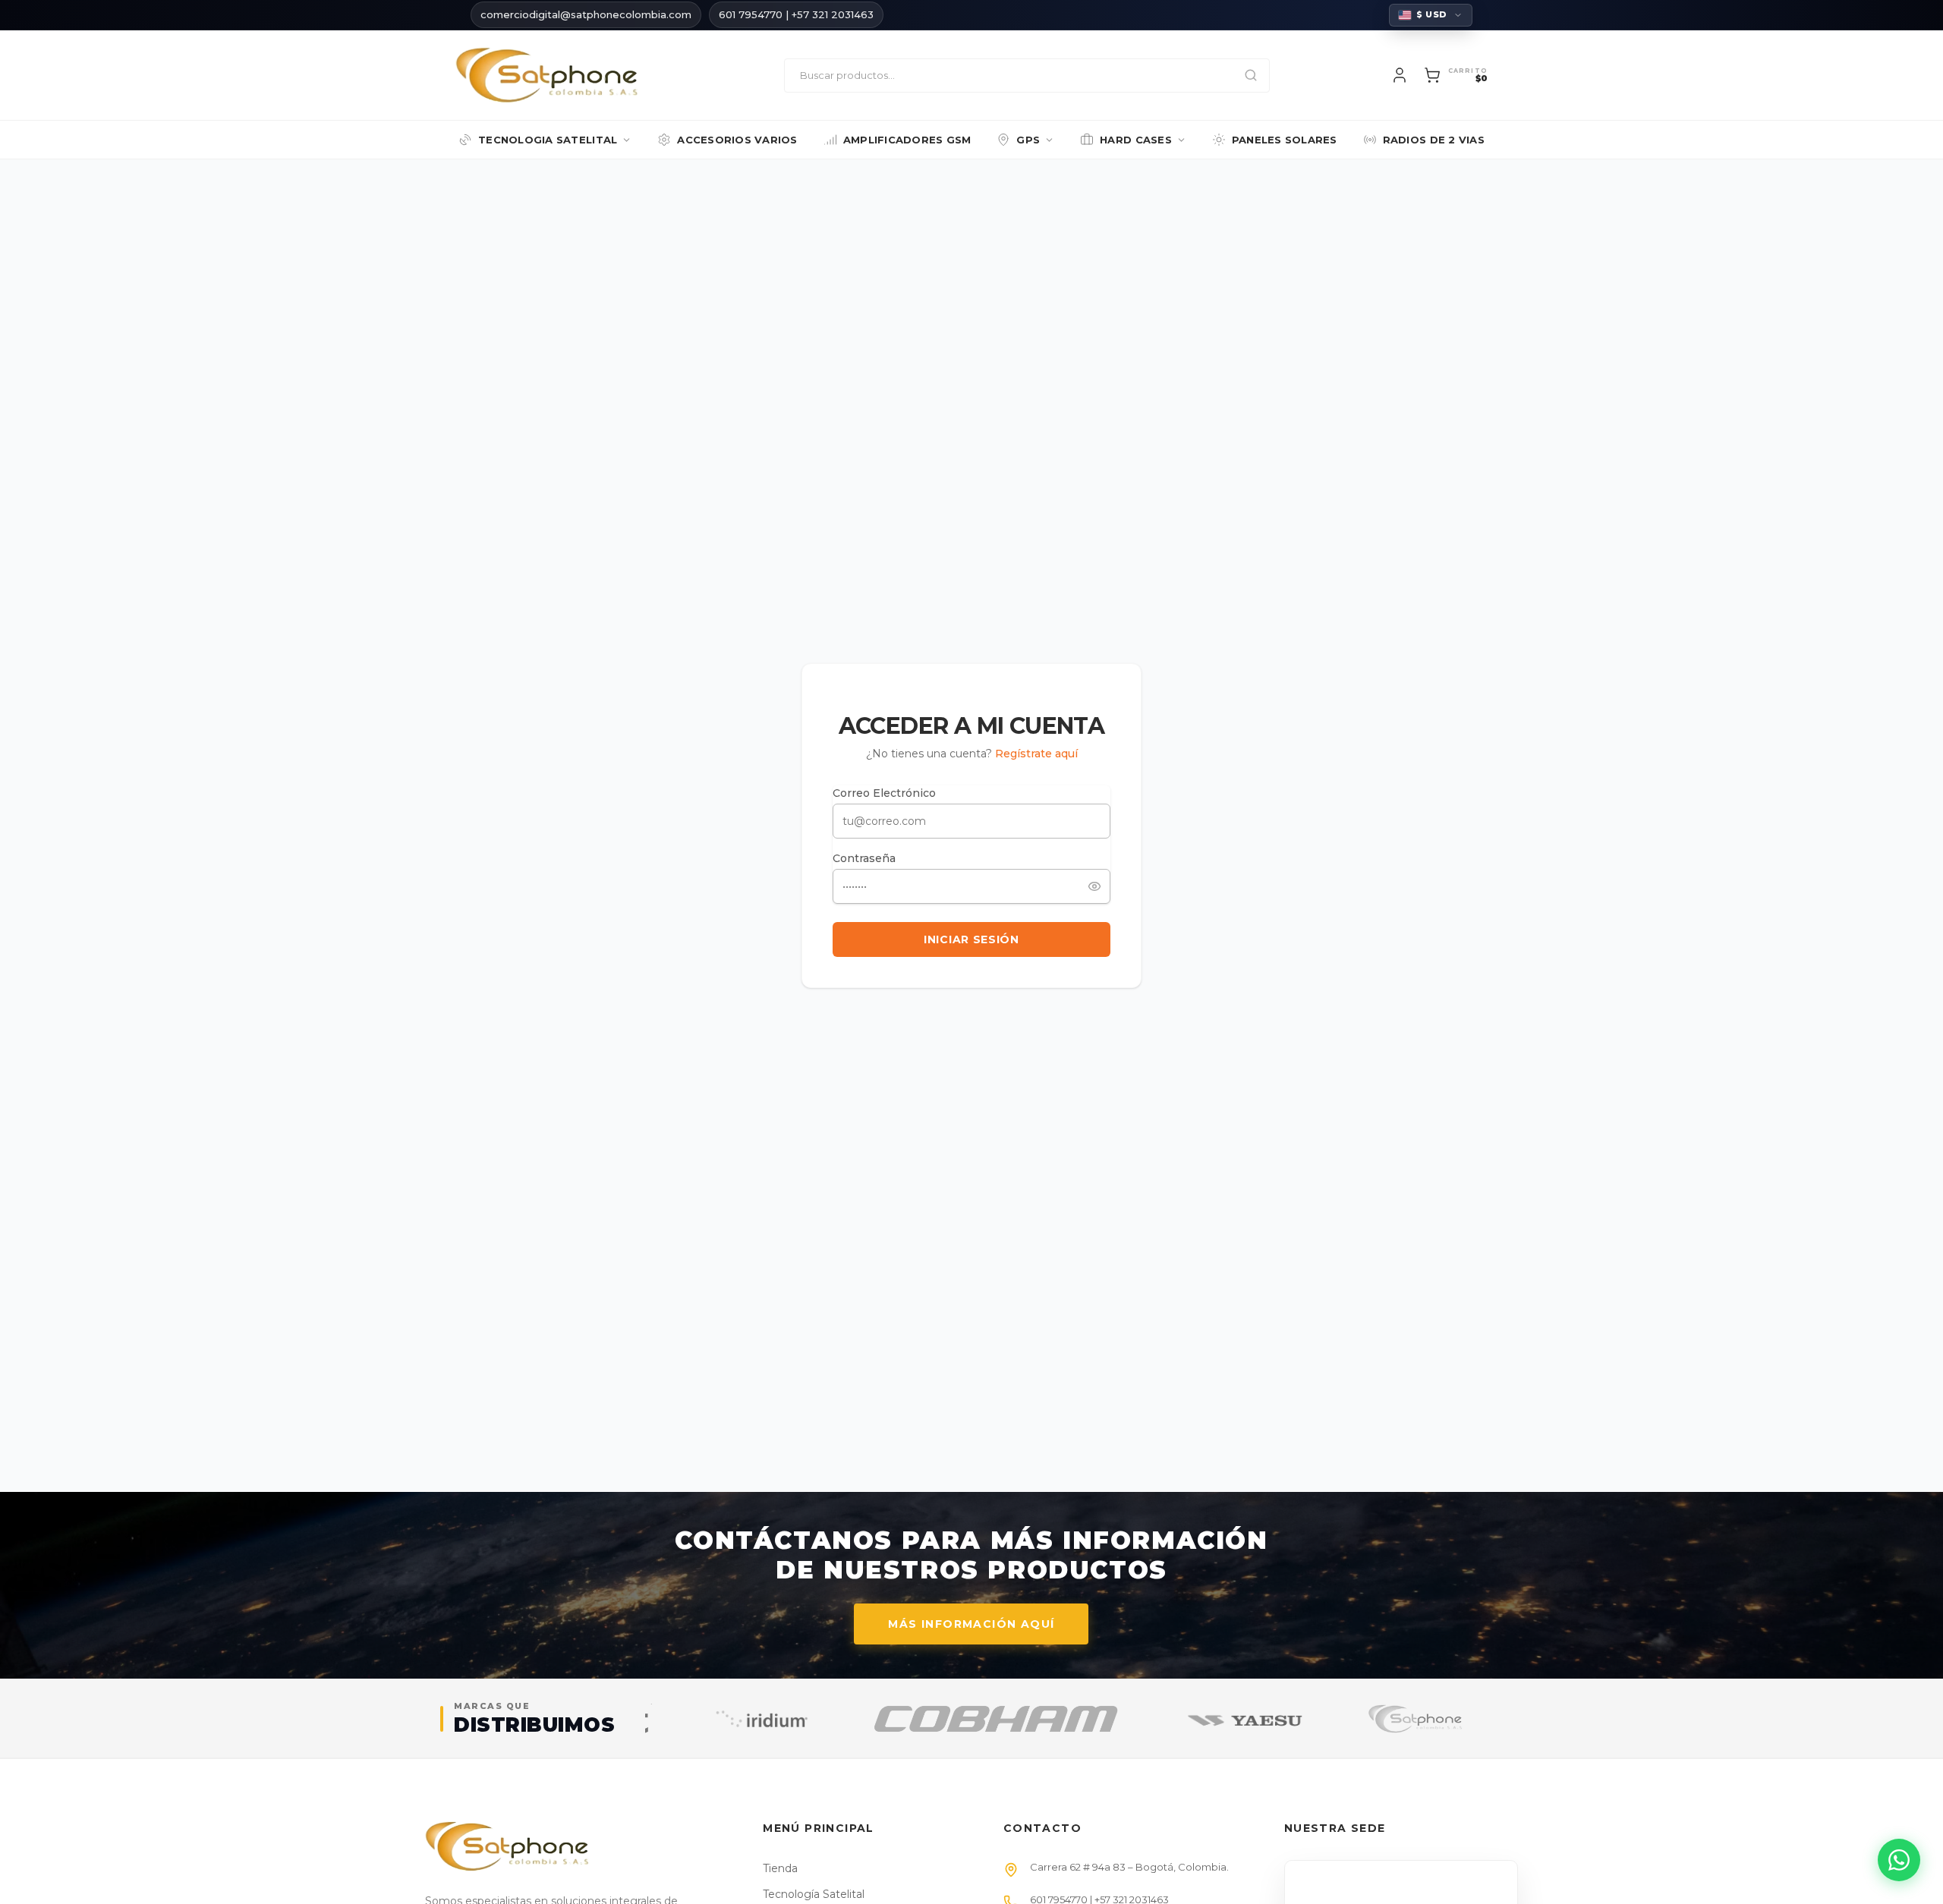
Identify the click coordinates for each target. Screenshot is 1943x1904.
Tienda (780, 1868)
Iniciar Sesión (971, 939)
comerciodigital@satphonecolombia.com (586, 14)
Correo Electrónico (884, 793)
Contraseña (864, 858)
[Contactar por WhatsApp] (1899, 1860)
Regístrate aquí (1036, 754)
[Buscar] (1251, 76)
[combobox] (1027, 76)
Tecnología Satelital (814, 1894)
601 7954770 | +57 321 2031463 (796, 14)
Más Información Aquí (971, 1624)
